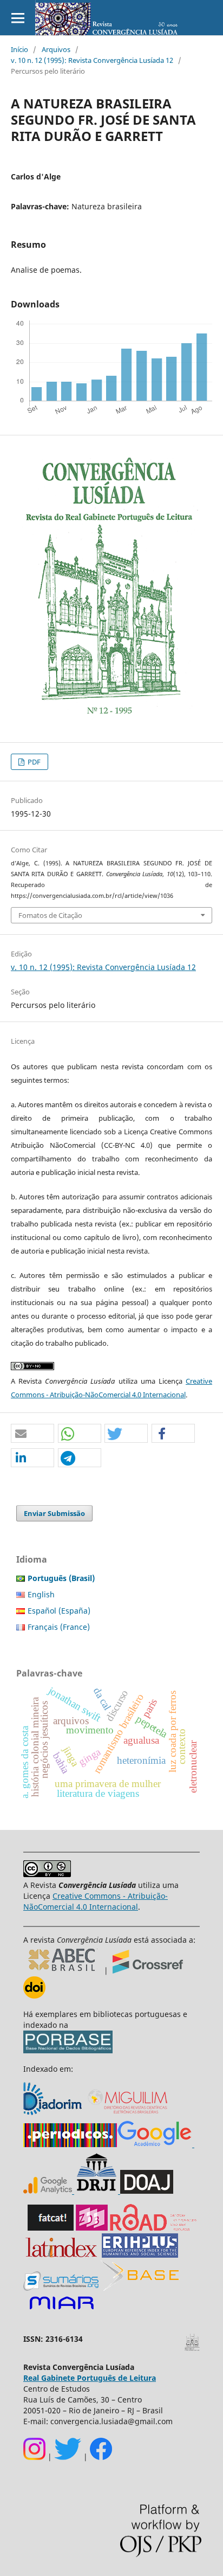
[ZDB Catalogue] (92, 2228)
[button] (32, 1434)
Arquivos (56, 49)
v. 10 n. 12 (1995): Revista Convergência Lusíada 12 (92, 60)
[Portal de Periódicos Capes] (70, 2144)
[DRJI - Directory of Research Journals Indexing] (96, 2191)
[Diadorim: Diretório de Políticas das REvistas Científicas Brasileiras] (119, 2191)
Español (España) (59, 1611)
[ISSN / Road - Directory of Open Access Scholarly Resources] (154, 2228)
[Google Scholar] (155, 2144)
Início (19, 49)
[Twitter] (68, 2457)
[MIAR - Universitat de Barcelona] (61, 2310)
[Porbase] (68, 2050)
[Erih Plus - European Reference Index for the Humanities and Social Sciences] (140, 2255)
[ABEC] (64, 1971)
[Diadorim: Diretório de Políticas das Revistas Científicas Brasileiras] (54, 2114)
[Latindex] (61, 2255)
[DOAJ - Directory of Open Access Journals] (147, 2191)
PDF (33, 762)
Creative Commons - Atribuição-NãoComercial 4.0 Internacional (96, 1901)
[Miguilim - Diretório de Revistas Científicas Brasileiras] (128, 2114)
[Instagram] (34, 2457)
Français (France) (59, 1627)
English (41, 1594)
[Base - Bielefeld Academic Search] (140, 2288)
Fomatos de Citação (50, 915)
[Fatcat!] (51, 2228)
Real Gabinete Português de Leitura (90, 2378)
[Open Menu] (18, 18)
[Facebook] (101, 2457)
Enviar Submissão (54, 1513)
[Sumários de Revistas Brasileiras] (61, 2288)
